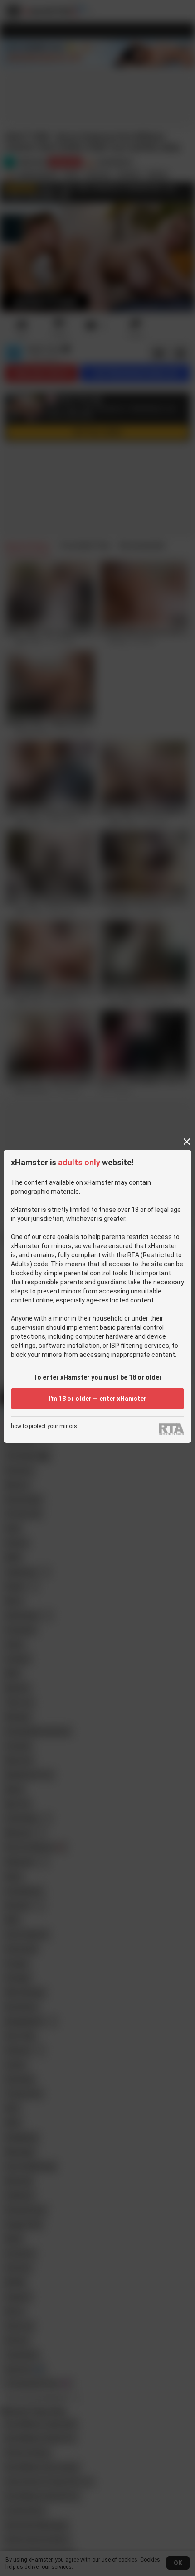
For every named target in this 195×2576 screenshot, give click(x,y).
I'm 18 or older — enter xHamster (97, 1399)
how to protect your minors (44, 1426)
